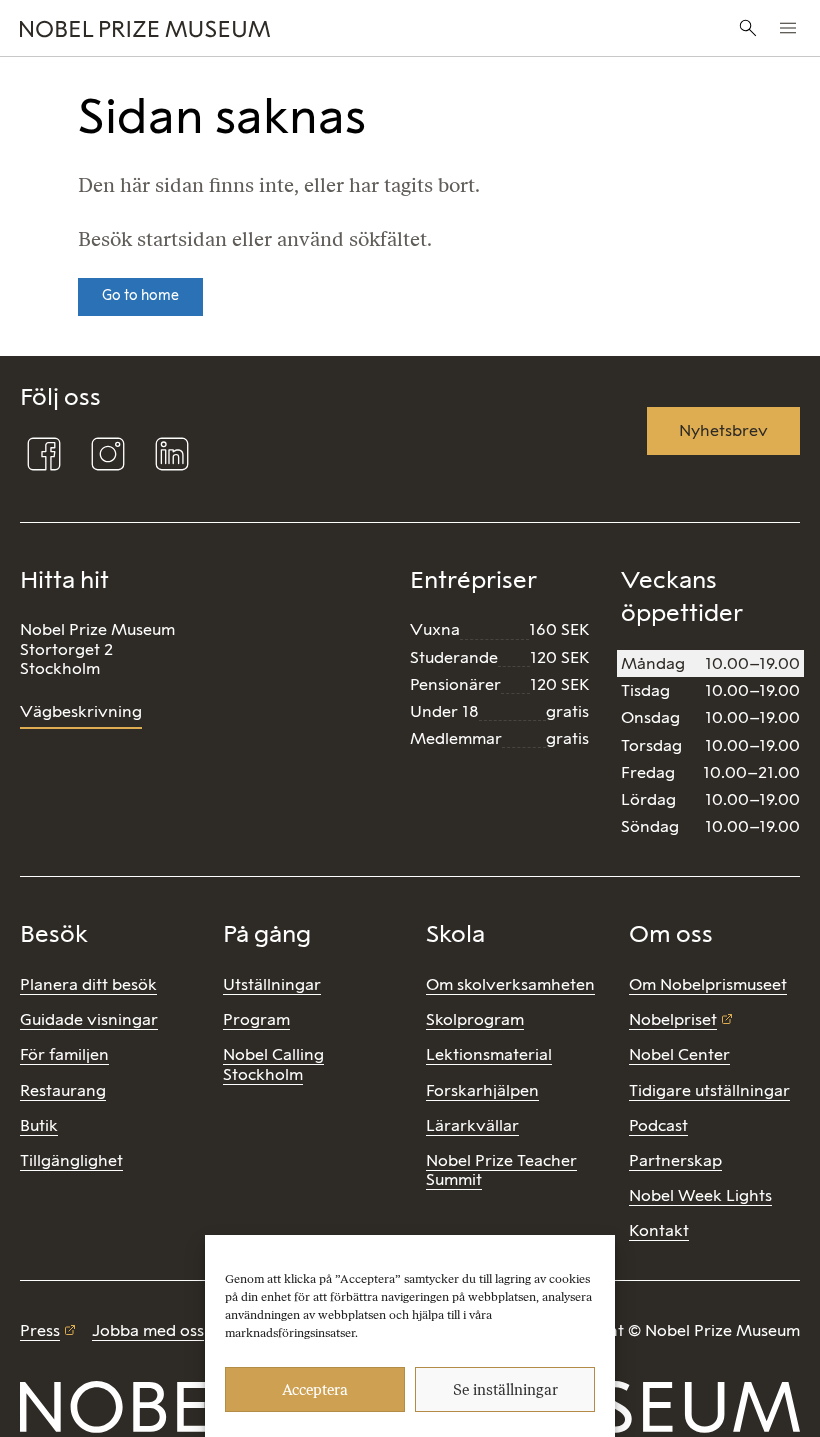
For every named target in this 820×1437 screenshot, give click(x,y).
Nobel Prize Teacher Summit (501, 1170)
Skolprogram (475, 1019)
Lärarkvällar (472, 1125)
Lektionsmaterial (489, 1054)
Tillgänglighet (71, 1160)
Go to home (140, 295)
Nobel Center (679, 1054)
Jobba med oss (148, 1330)
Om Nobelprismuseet (708, 984)
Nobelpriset (673, 1019)
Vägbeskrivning (81, 711)
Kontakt (659, 1230)
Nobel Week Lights (700, 1195)
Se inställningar (505, 1390)
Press (40, 1330)
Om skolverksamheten (510, 984)
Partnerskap (675, 1160)
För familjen (64, 1054)
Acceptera (315, 1390)
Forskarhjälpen (482, 1090)
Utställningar (272, 984)
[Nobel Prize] (274, 28)
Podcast (658, 1125)
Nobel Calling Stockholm (273, 1064)
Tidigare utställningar (709, 1090)
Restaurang (63, 1090)
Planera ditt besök (88, 984)
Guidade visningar (89, 1019)
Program (256, 1019)
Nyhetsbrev (723, 430)
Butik (39, 1125)
